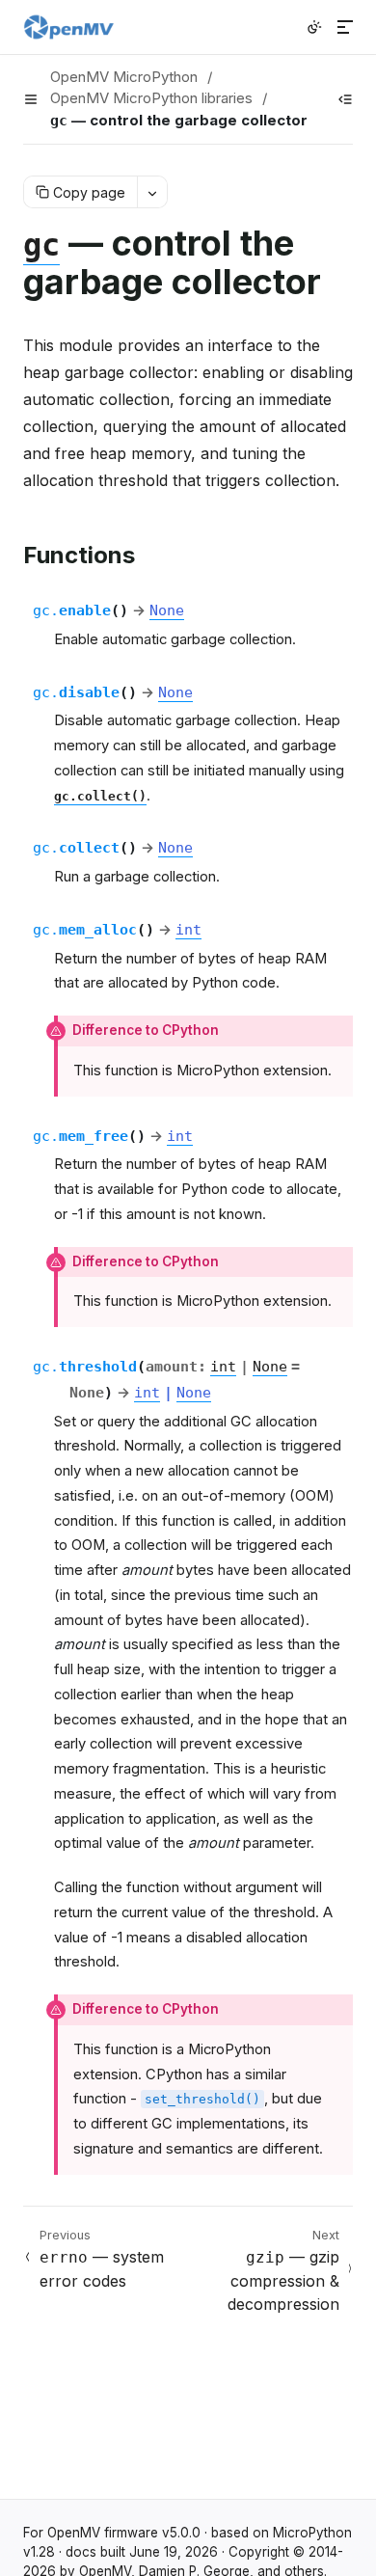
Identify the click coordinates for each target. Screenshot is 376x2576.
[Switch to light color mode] (314, 27)
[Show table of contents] (345, 99)
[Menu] (345, 27)
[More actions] (152, 192)
